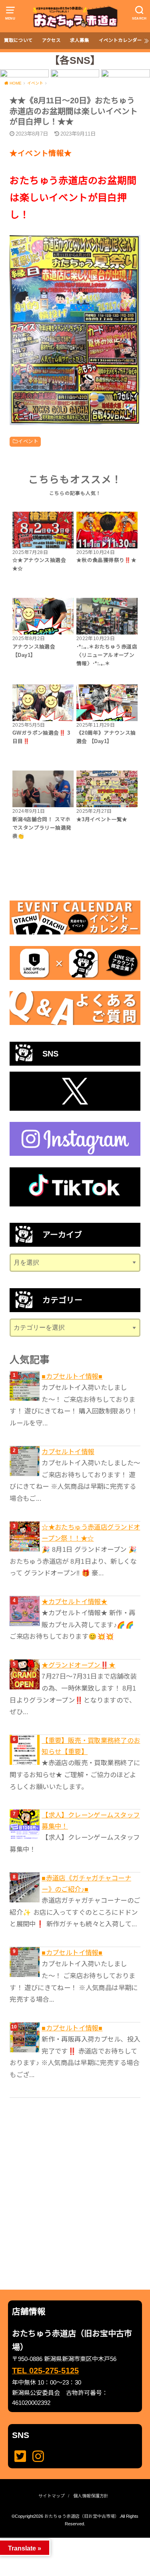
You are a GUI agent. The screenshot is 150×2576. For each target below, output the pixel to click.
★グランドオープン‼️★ (79, 1665)
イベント (28, 441)
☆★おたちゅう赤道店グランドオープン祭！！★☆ (91, 1533)
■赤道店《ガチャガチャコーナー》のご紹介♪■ (86, 1884)
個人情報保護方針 (91, 2496)
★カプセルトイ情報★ (74, 1602)
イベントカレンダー (120, 40)
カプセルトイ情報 (68, 1452)
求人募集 (80, 40)
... (69, 2540)
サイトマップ (52, 2496)
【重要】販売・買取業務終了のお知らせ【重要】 (91, 1746)
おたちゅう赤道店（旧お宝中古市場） (82, 2516)
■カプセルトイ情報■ (72, 1376)
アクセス (51, 40)
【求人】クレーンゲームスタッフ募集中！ (91, 1821)
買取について (18, 40)
